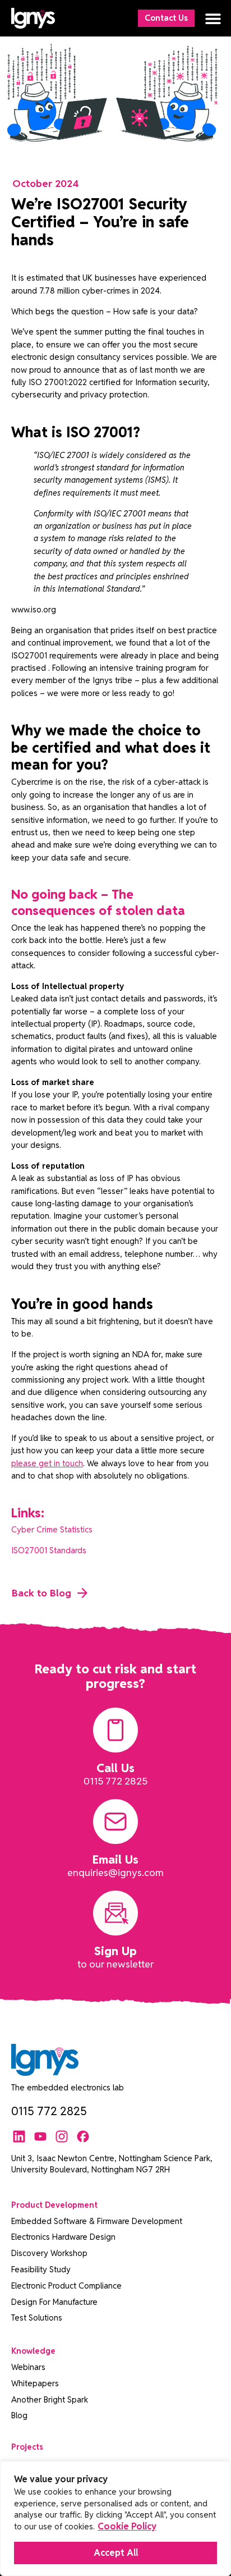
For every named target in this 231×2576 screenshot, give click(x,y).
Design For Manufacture (54, 2302)
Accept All (116, 2553)
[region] (115, 2518)
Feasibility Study (41, 2269)
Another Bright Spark (50, 2399)
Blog (19, 2415)
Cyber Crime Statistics (52, 1529)
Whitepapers (35, 2383)
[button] (213, 18)
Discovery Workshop (49, 2253)
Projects (27, 2447)
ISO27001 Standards (49, 1550)
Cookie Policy (127, 2526)
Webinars (28, 2367)
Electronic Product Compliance (66, 2286)
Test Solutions (37, 2318)
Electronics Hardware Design (63, 2237)
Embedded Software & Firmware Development (97, 2221)
